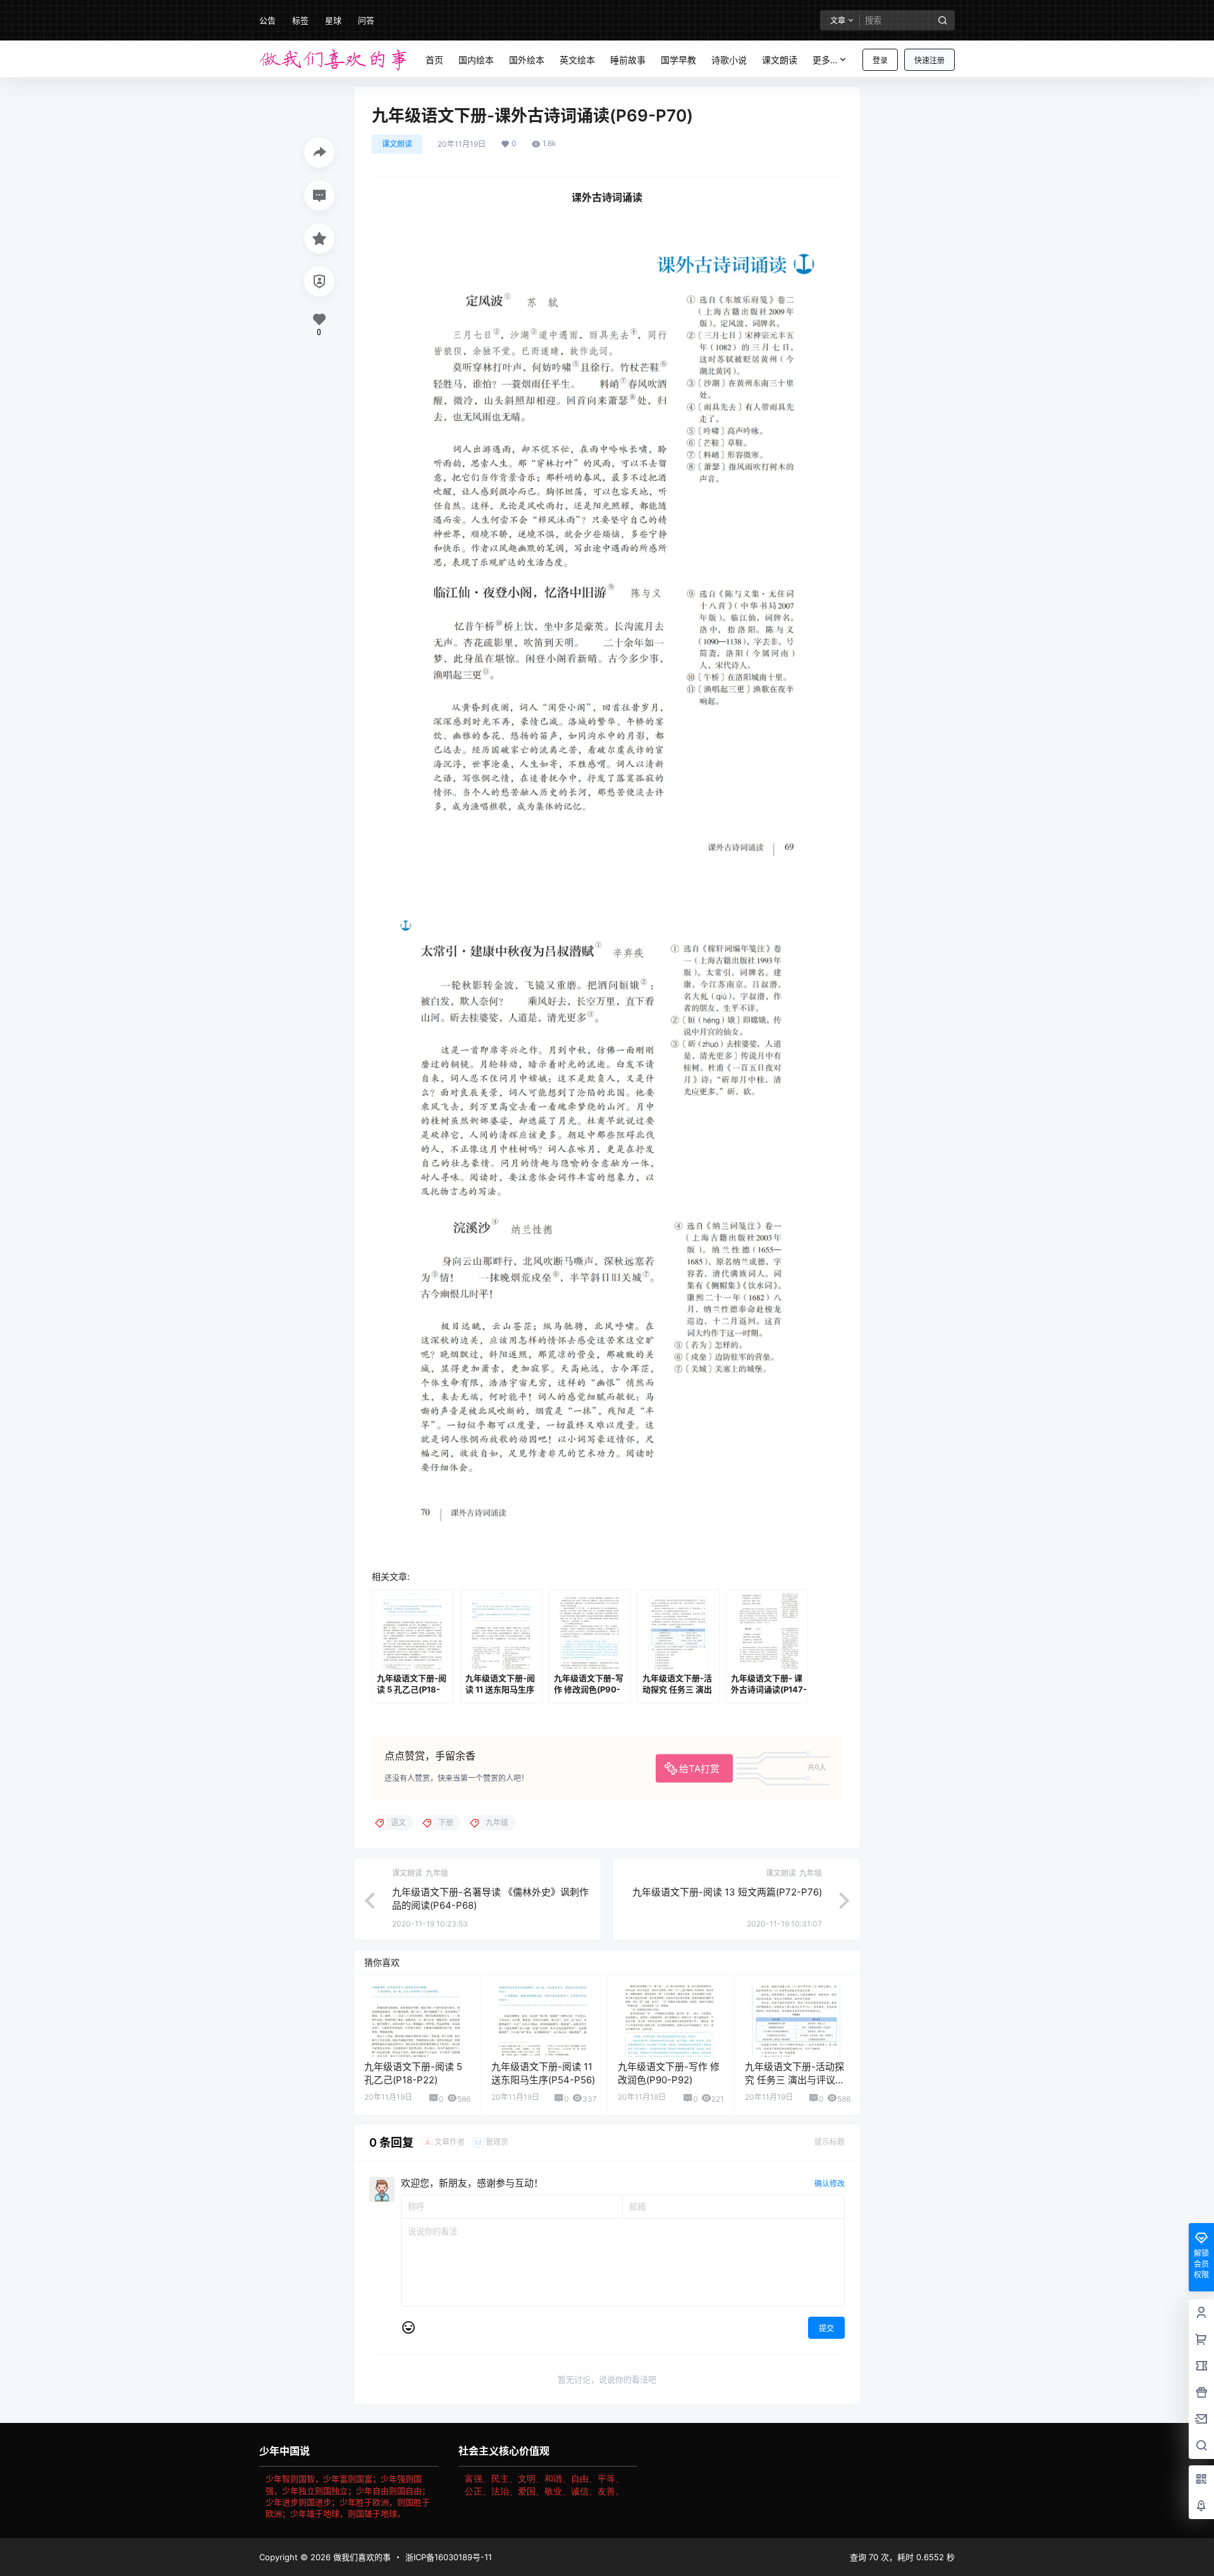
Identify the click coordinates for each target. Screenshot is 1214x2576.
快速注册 (929, 60)
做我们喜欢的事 (361, 2557)
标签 (300, 20)
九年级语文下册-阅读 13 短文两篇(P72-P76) (727, 1892)
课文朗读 (397, 144)
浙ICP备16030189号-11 (449, 2557)
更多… (825, 60)
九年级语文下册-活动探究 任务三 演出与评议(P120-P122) (794, 2080)
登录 (880, 60)
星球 (333, 20)
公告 (267, 20)
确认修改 (830, 2184)
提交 (826, 2328)
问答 (366, 20)
